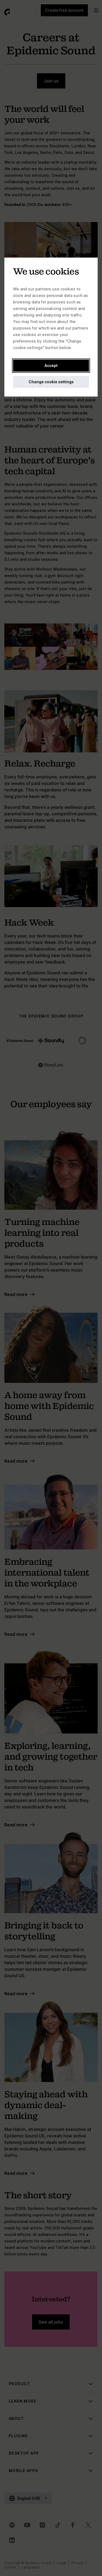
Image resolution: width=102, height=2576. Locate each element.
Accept (51, 365)
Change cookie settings (51, 382)
